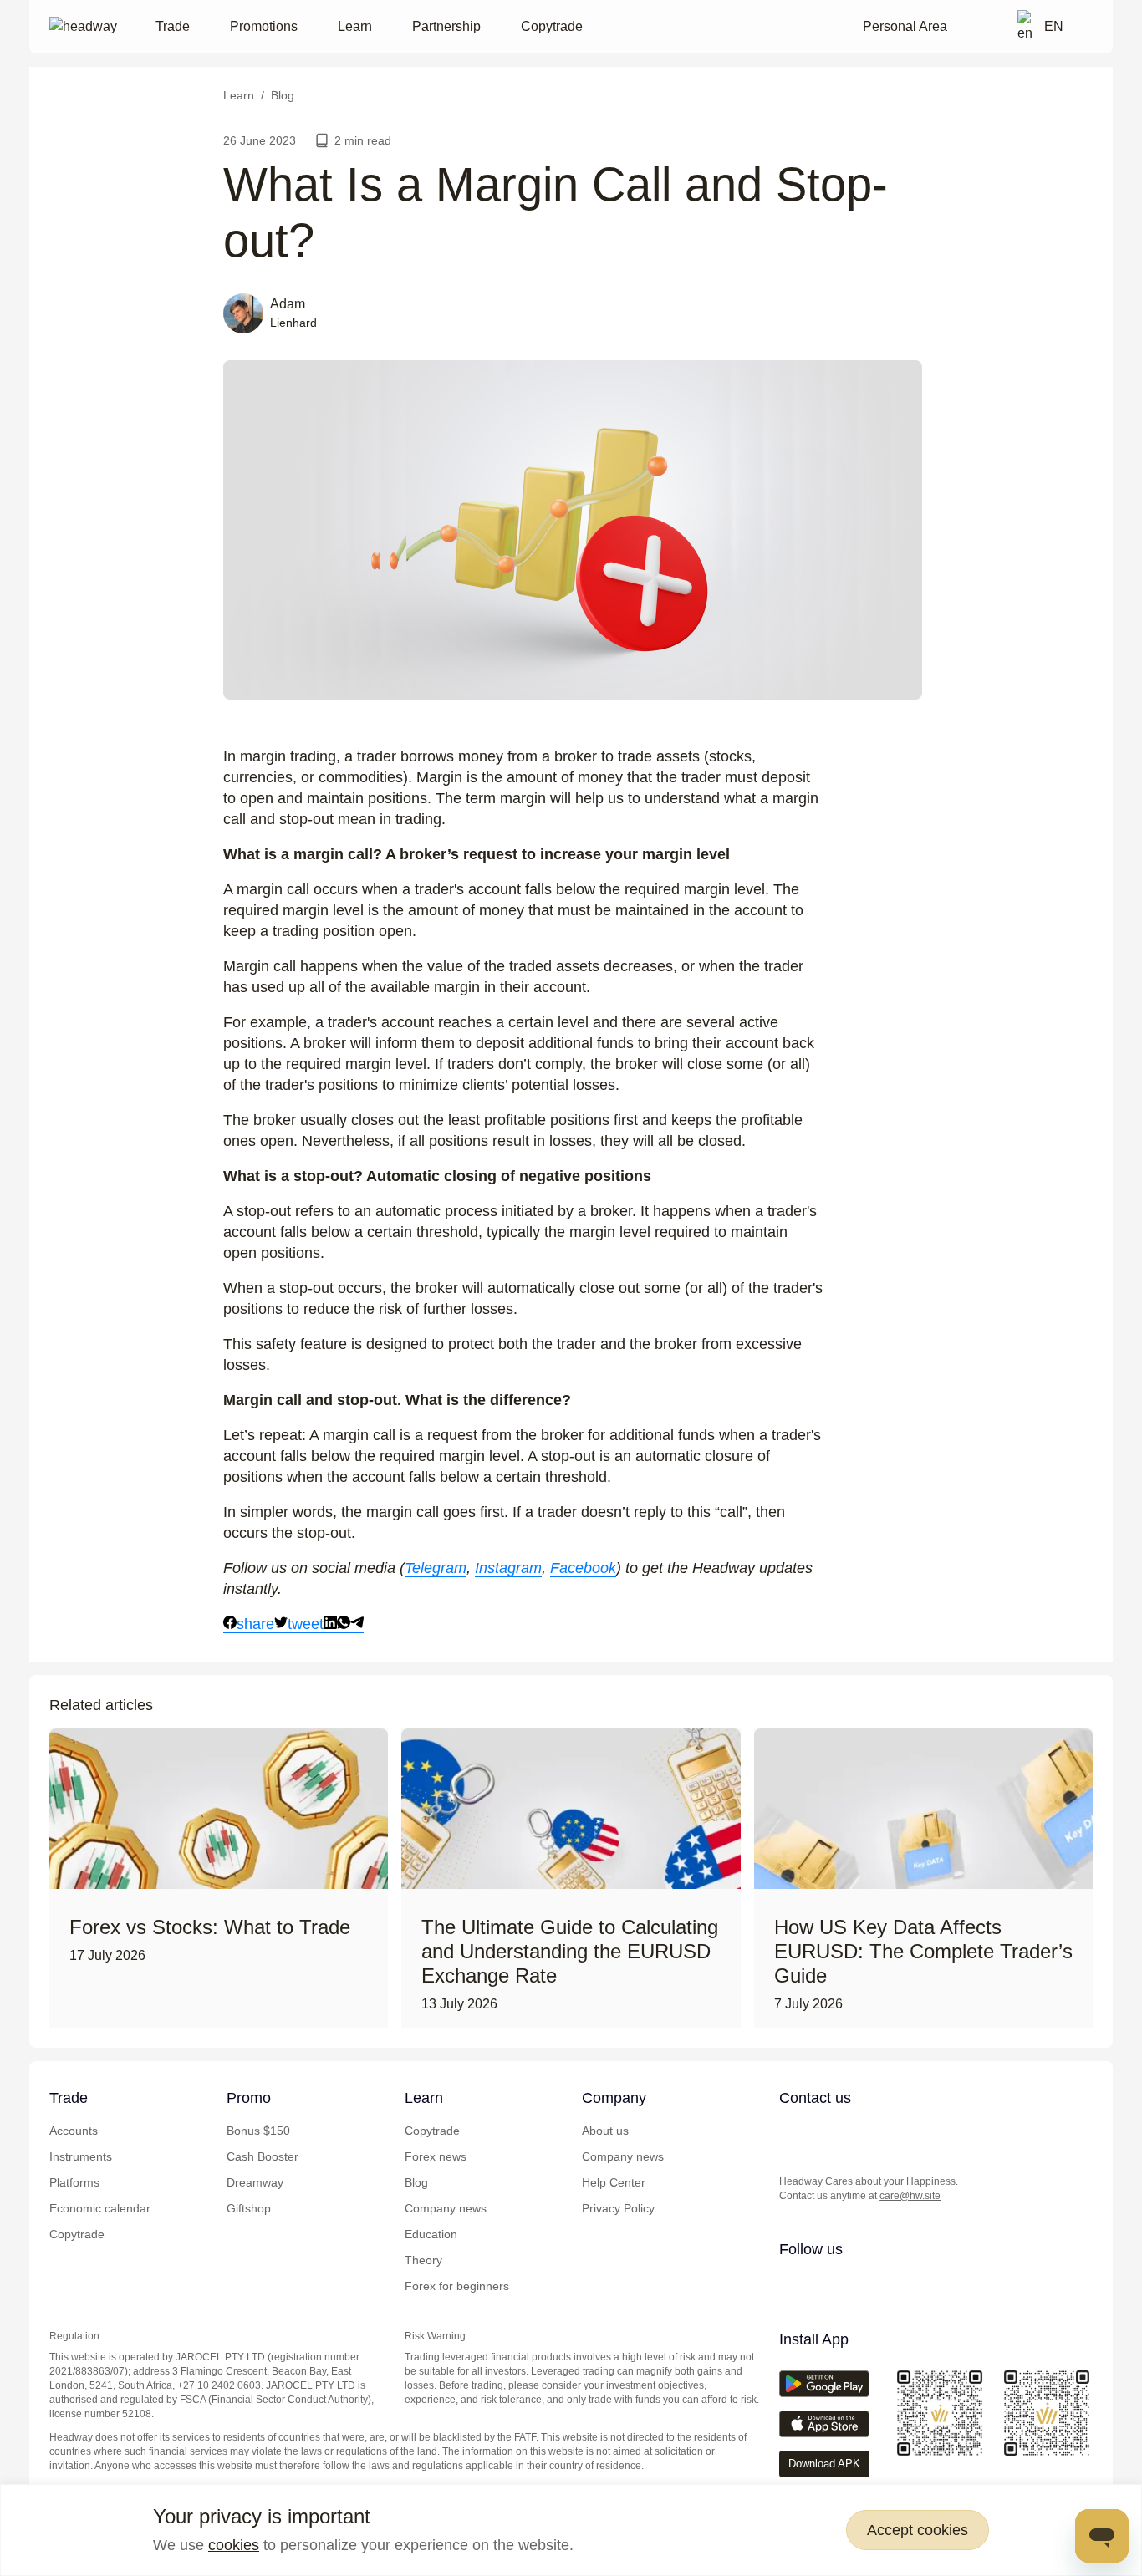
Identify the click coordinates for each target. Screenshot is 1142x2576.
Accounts (74, 2131)
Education (431, 2234)
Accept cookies (918, 2530)
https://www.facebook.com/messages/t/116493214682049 (925, 2133)
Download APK (824, 2464)
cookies (234, 2545)
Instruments (81, 2156)
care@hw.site (910, 2196)
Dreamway (255, 2182)
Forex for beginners (457, 2286)
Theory (423, 2260)
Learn (355, 26)
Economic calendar (100, 2208)
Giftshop (249, 2208)
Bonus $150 (258, 2131)
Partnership (446, 26)
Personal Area (905, 26)
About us (605, 2131)
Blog (416, 2182)
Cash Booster (263, 2156)
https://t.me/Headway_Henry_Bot (858, 2133)
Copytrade (552, 26)
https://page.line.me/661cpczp (891, 2133)
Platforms (74, 2182)
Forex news (436, 2156)
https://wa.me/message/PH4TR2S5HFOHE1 (824, 2133)
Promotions (264, 26)
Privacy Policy (618, 2208)
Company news (446, 2208)
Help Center (614, 2182)
